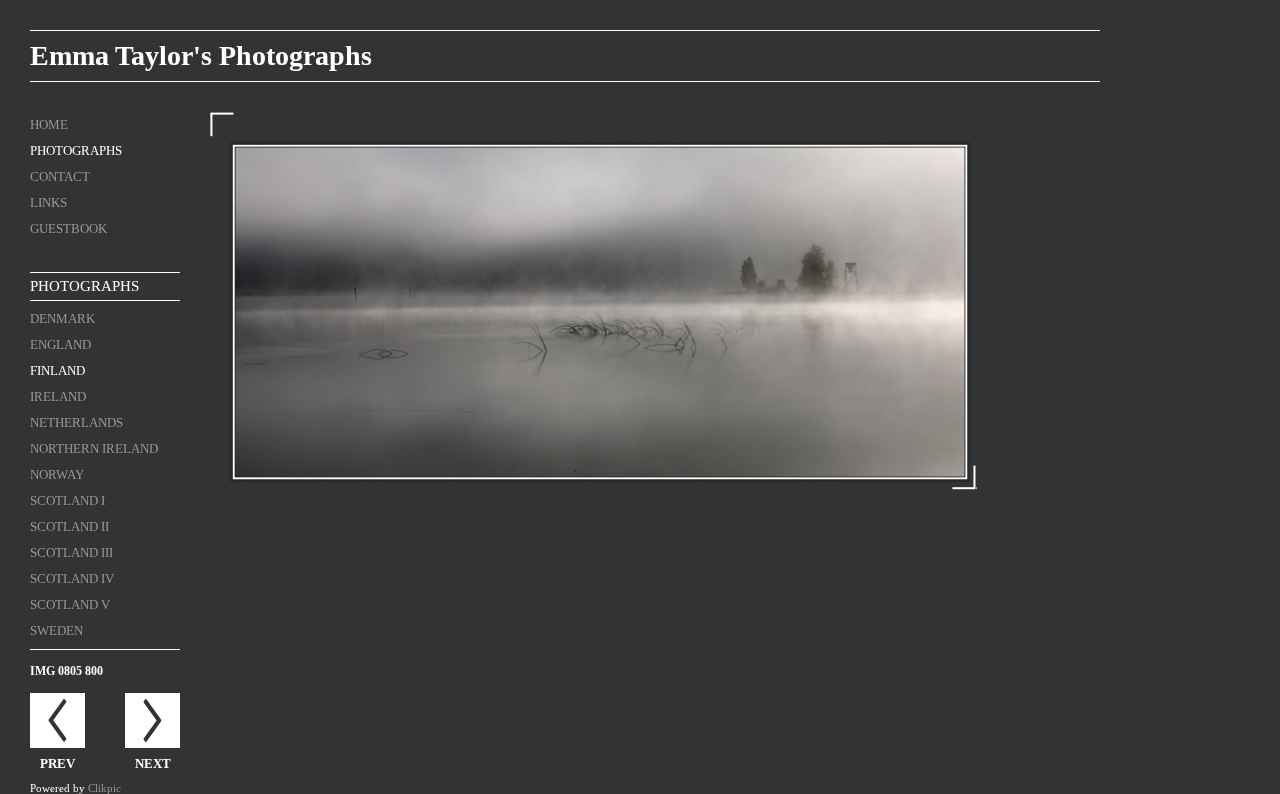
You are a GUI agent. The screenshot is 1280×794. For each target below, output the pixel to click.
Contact (60, 176)
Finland (57, 370)
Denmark (62, 318)
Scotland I (67, 500)
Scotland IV (72, 578)
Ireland (58, 396)
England (60, 344)
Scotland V (70, 604)
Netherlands (76, 422)
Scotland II (69, 526)
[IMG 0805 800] (600, 312)
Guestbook (68, 228)
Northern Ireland (94, 448)
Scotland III (71, 552)
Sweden (56, 630)
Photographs (76, 150)
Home (49, 124)
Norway (57, 474)
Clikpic (104, 788)
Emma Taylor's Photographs (201, 55)
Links (48, 202)
